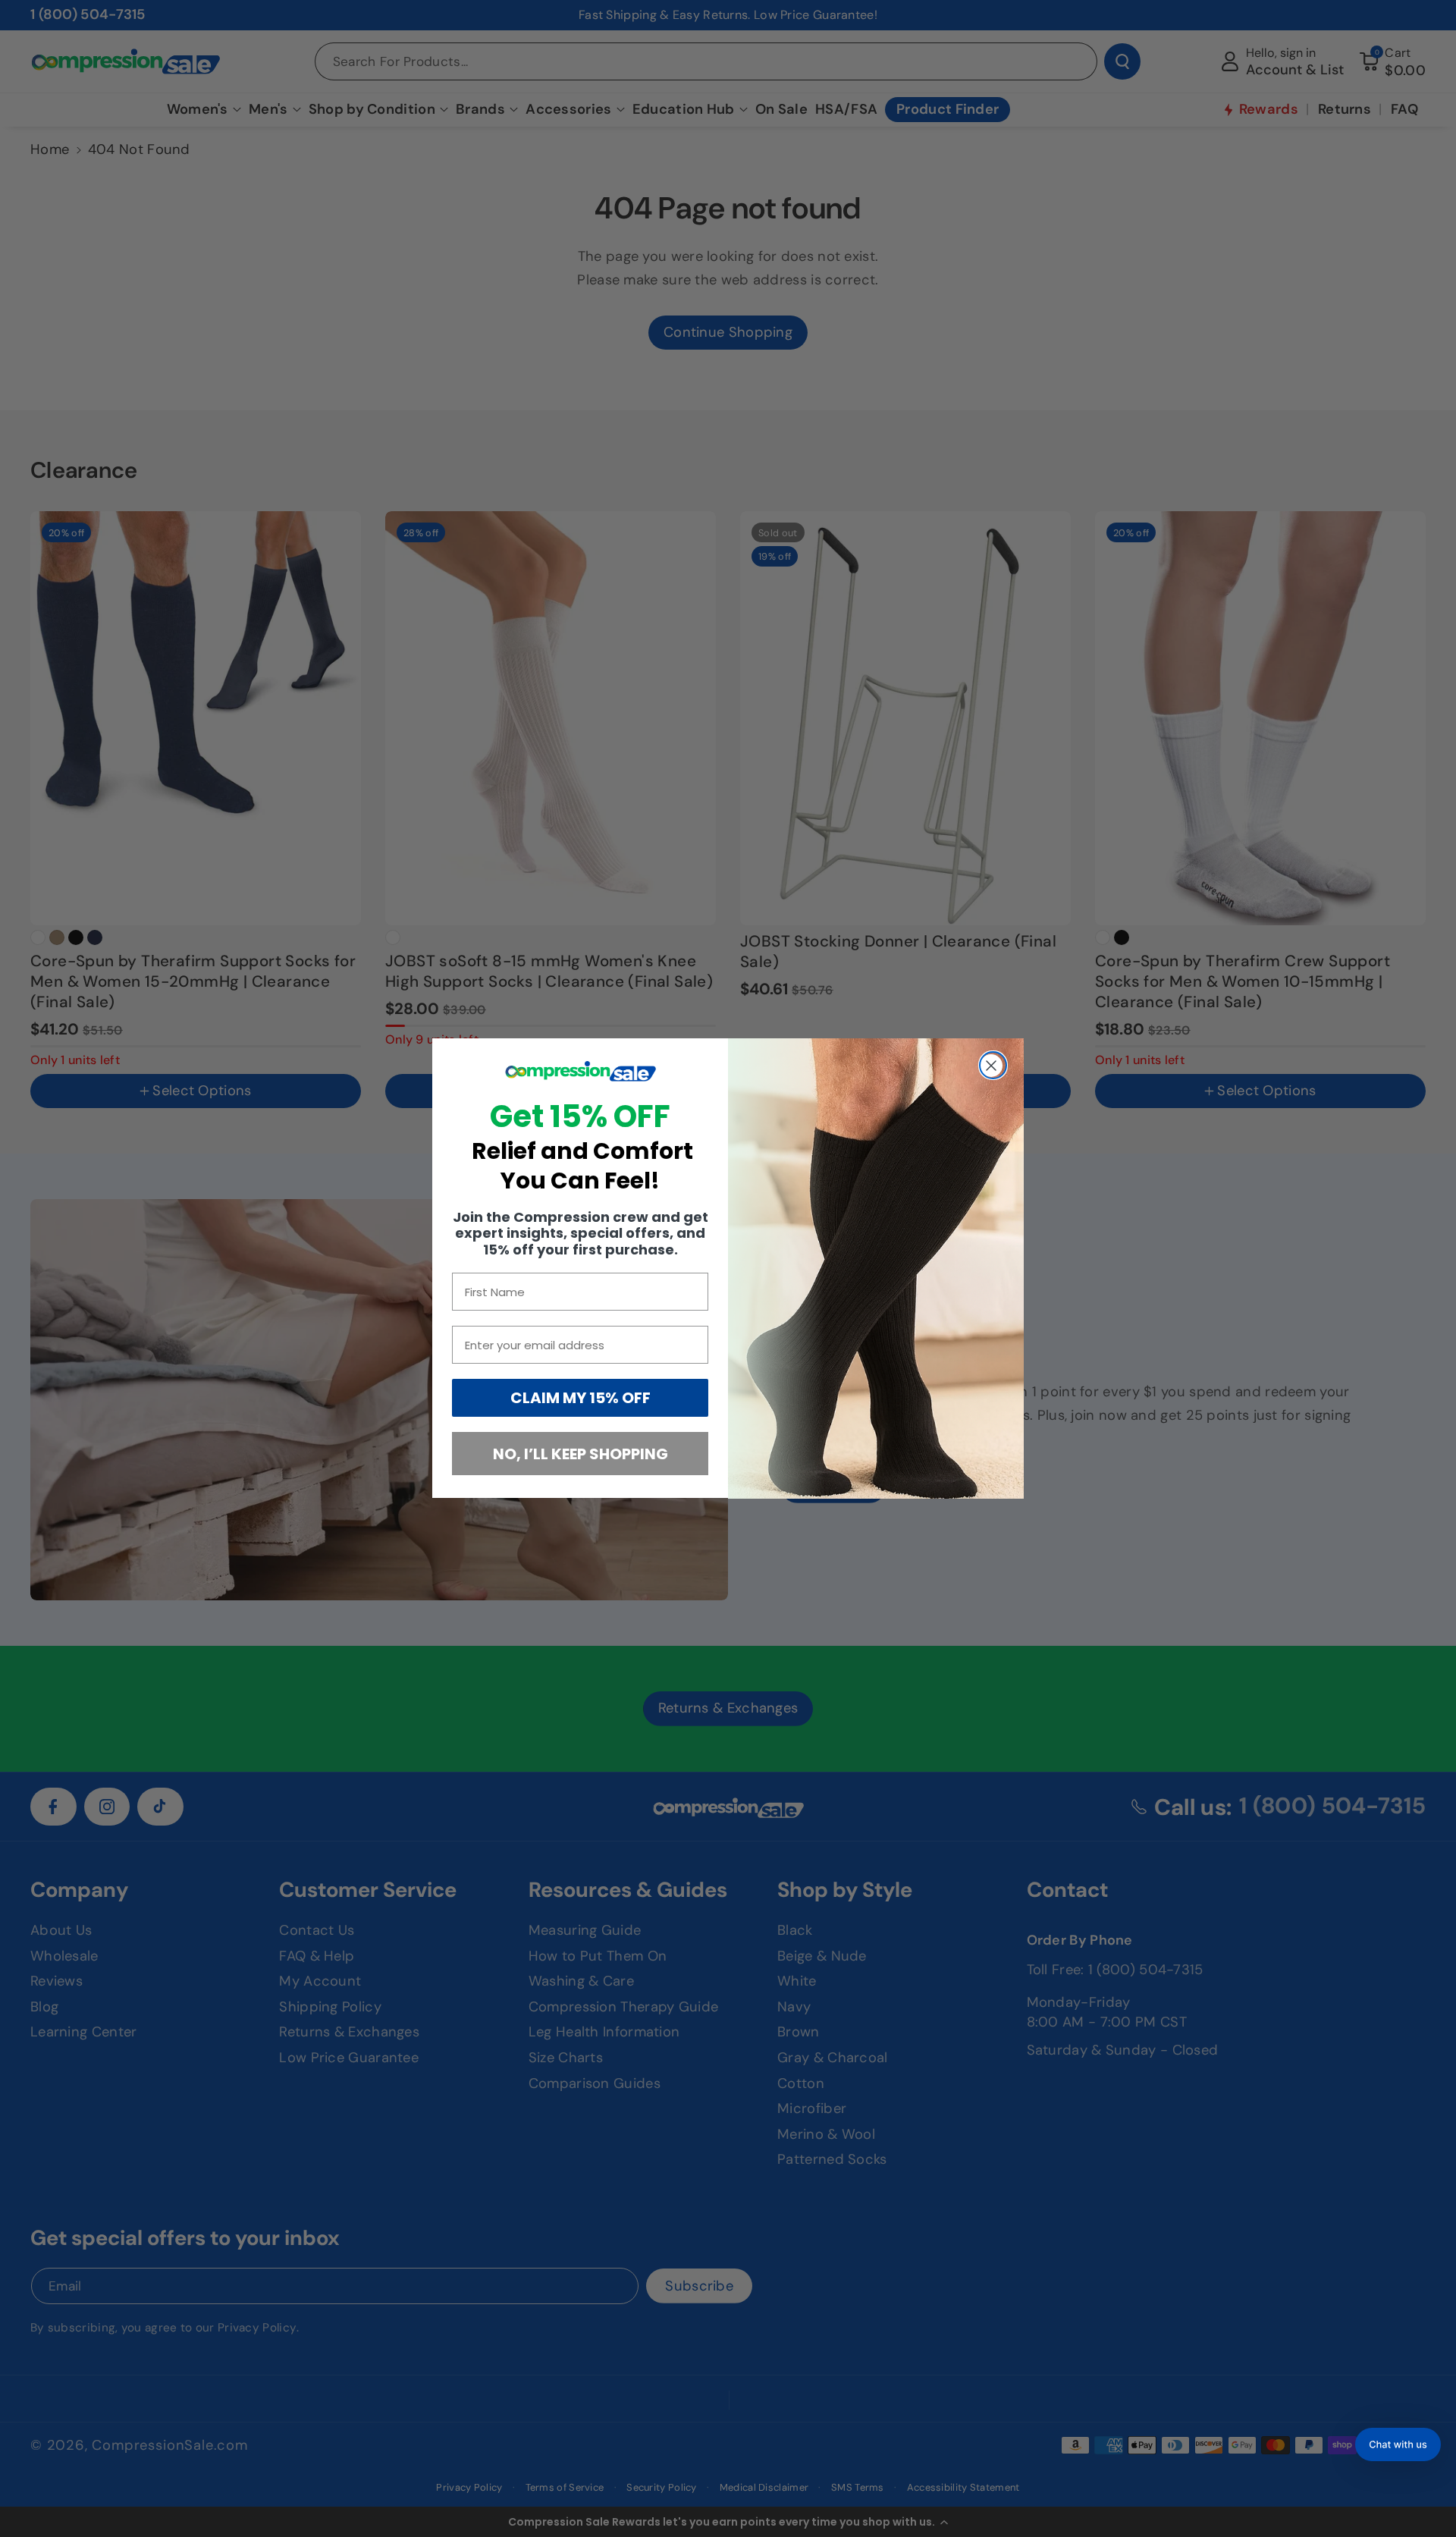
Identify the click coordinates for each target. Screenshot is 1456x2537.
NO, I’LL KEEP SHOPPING (581, 1454)
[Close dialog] (993, 1065)
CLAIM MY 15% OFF (581, 1399)
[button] (1398, 2444)
